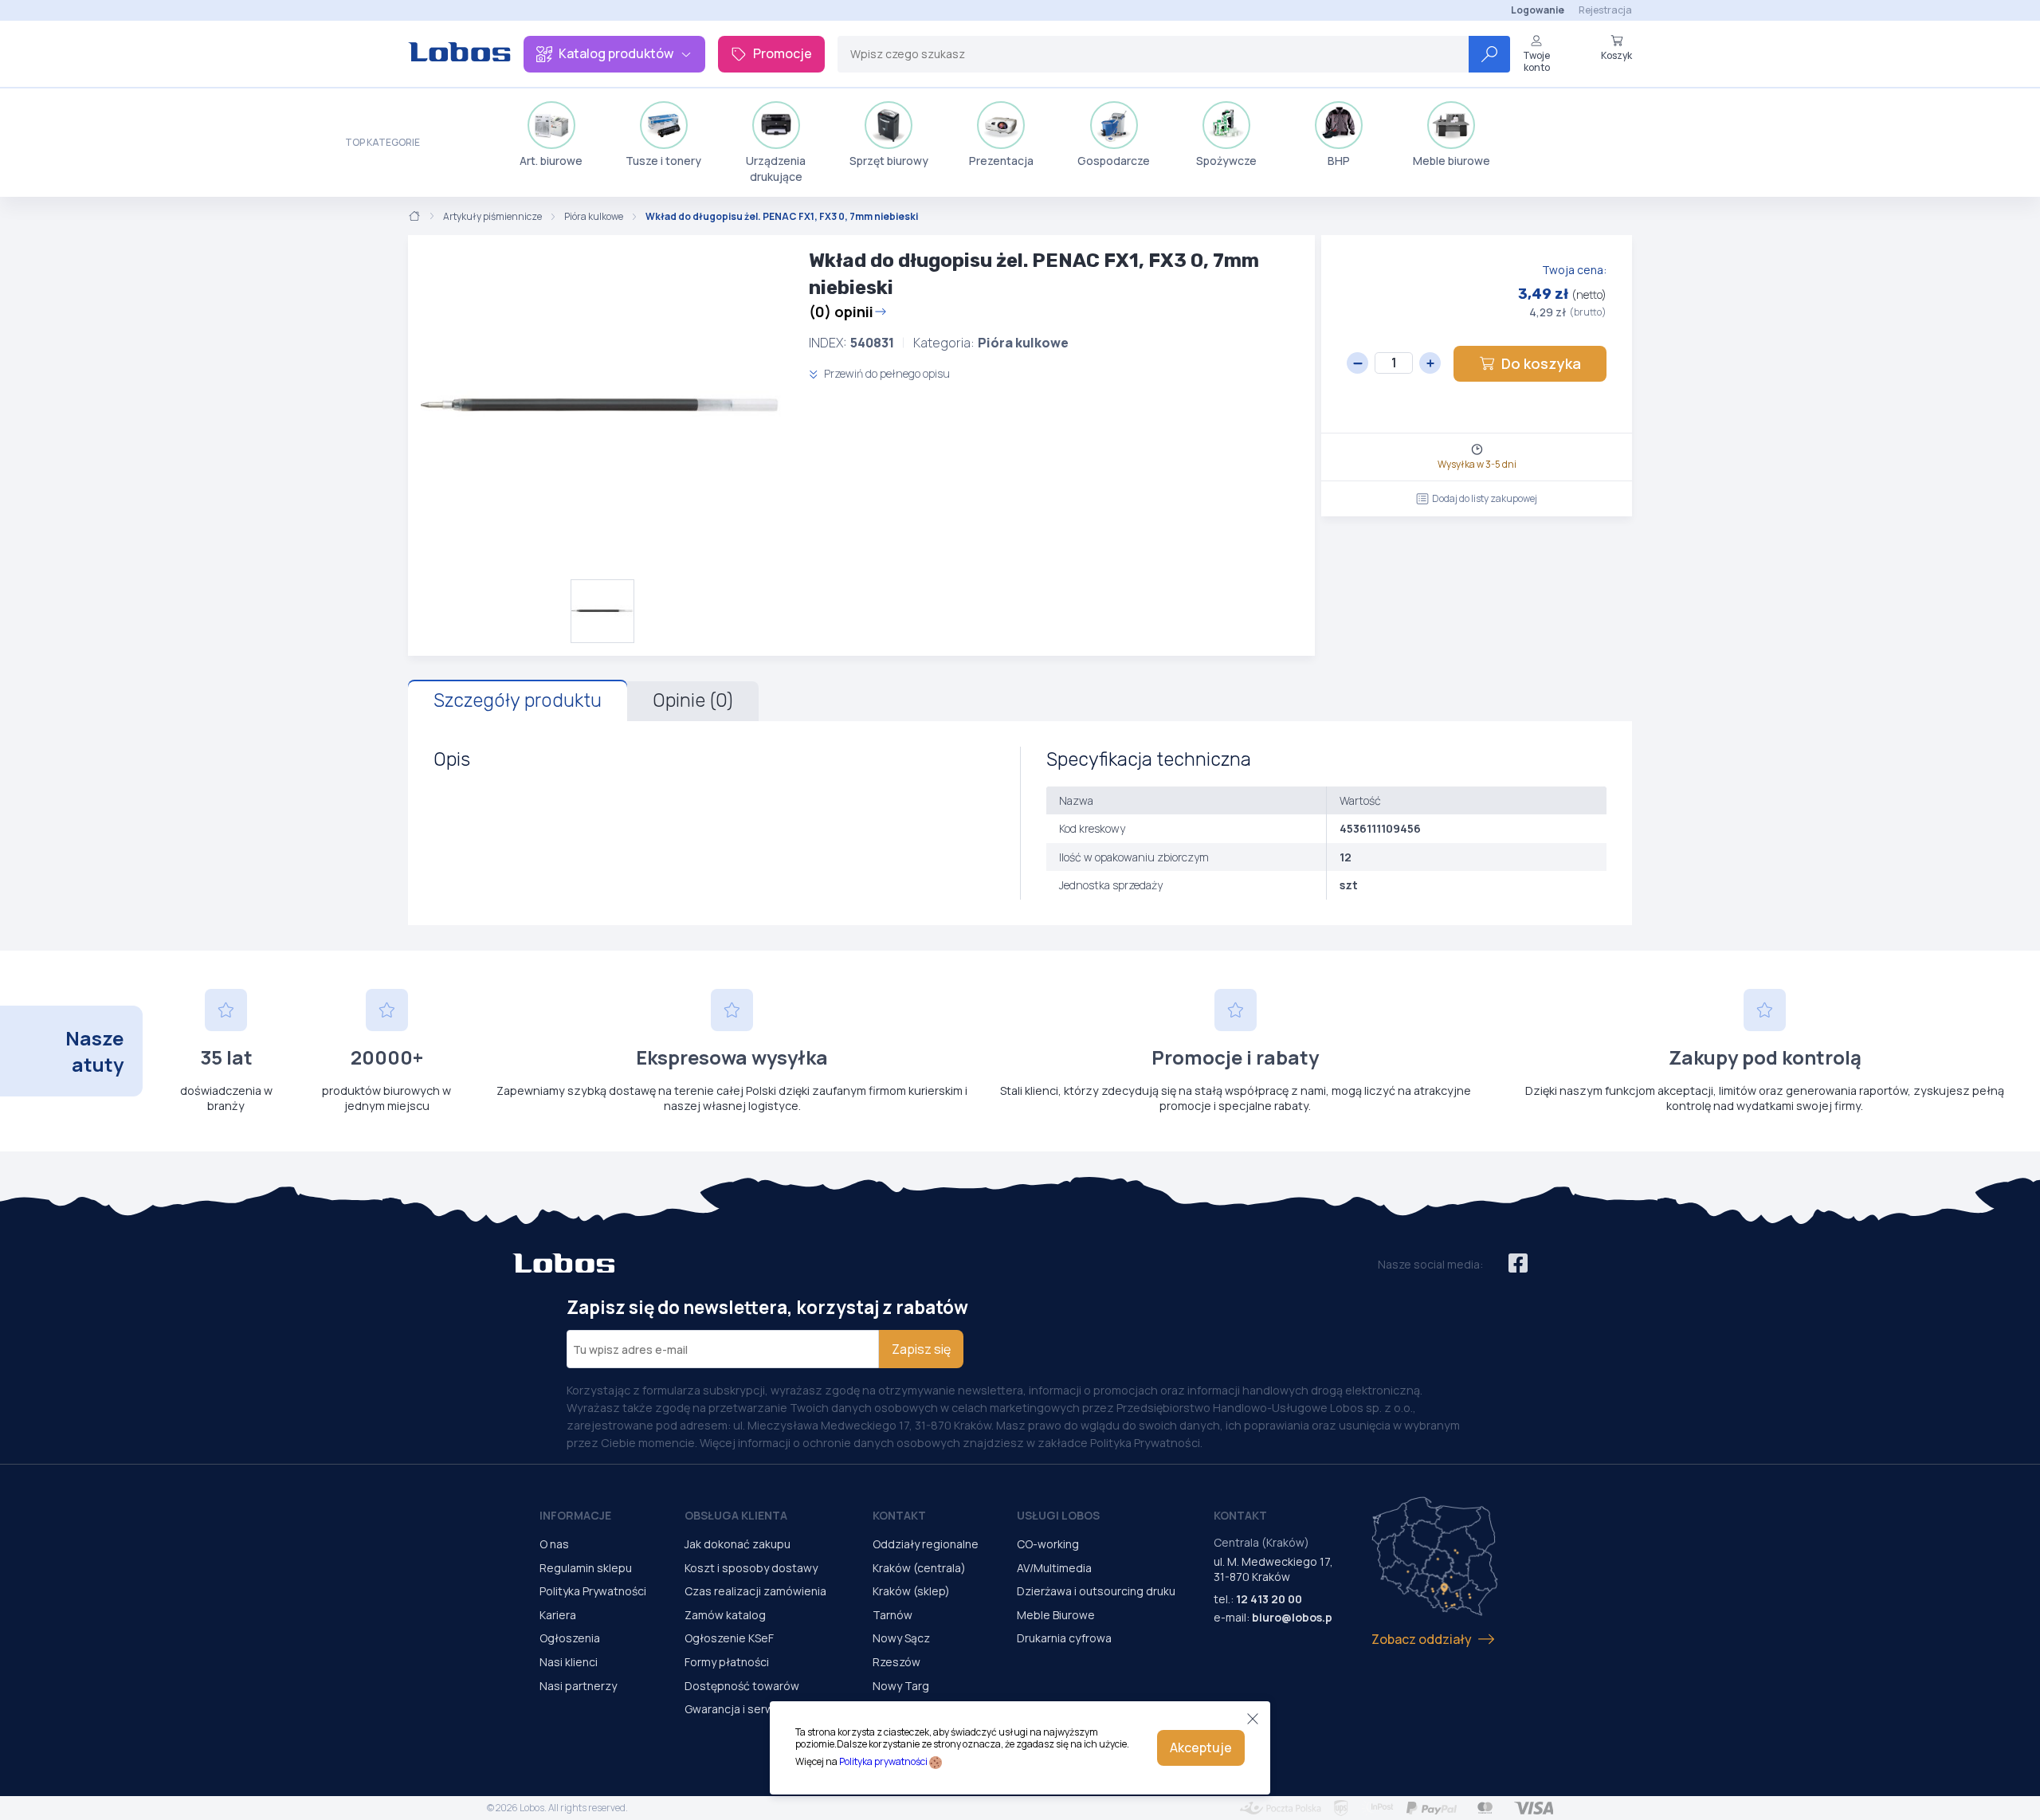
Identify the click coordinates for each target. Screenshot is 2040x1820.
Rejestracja (1605, 10)
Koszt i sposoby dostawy (751, 1568)
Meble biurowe (1452, 161)
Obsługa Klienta (736, 1515)
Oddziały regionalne (926, 1544)
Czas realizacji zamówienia (755, 1591)
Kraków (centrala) (919, 1568)
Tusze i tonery (663, 161)
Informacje (575, 1515)
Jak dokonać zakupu (738, 1544)
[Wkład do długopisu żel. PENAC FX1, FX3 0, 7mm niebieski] (602, 407)
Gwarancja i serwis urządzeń (759, 1709)
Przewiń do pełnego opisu (886, 373)
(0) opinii (841, 312)
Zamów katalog (725, 1615)
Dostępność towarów (742, 1686)
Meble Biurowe (1056, 1615)
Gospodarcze (1114, 161)
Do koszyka (1541, 363)
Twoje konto (1536, 61)
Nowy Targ (901, 1686)
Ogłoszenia (570, 1638)
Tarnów (892, 1615)
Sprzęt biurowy (889, 161)
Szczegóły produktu (518, 700)
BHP (1339, 161)
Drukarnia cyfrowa (1064, 1638)
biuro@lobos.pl (1294, 1617)
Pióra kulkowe (594, 217)
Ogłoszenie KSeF (729, 1638)
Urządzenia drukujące (776, 169)
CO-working (1048, 1544)
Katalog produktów (616, 53)
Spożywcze (1226, 161)
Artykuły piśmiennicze (492, 217)
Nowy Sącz (901, 1638)
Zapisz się (921, 1349)
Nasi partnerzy (578, 1686)
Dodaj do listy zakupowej (1485, 498)
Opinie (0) (693, 700)
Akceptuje (1201, 1747)
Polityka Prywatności (593, 1591)
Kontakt (899, 1515)
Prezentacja (1001, 161)
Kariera (558, 1615)
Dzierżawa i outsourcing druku (1096, 1591)
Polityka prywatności (883, 1761)
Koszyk (1616, 55)
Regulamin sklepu (586, 1568)
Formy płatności (727, 1662)
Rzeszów (896, 1662)
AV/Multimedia (1054, 1568)
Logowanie (1538, 10)
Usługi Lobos (1058, 1515)
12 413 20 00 (1269, 1599)
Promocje (783, 53)
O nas (554, 1544)
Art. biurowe (551, 161)
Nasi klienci (569, 1662)
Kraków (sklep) (911, 1591)
